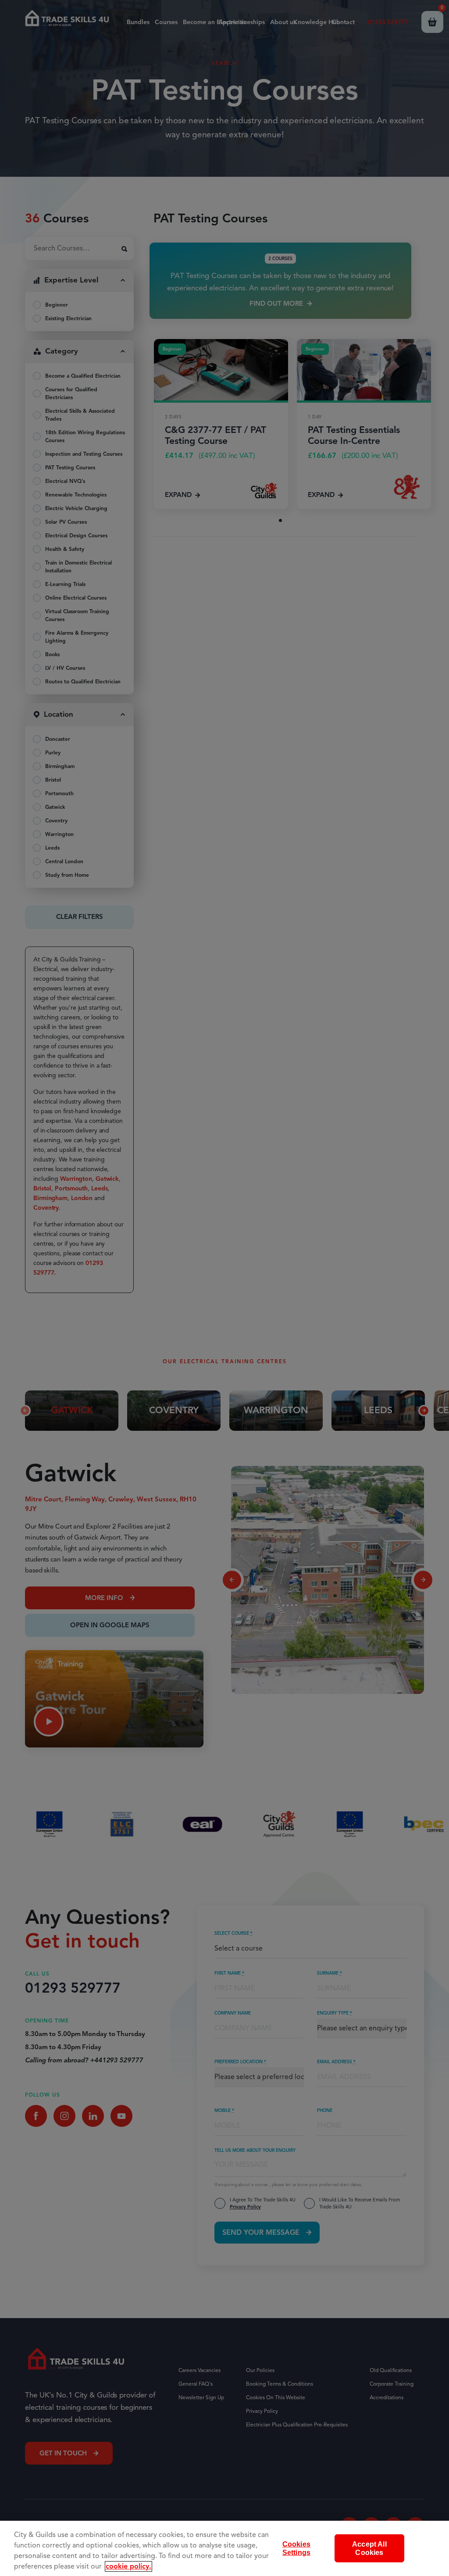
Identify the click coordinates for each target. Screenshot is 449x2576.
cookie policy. (128, 2566)
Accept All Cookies (369, 2548)
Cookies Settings (296, 2548)
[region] (224, 2548)
